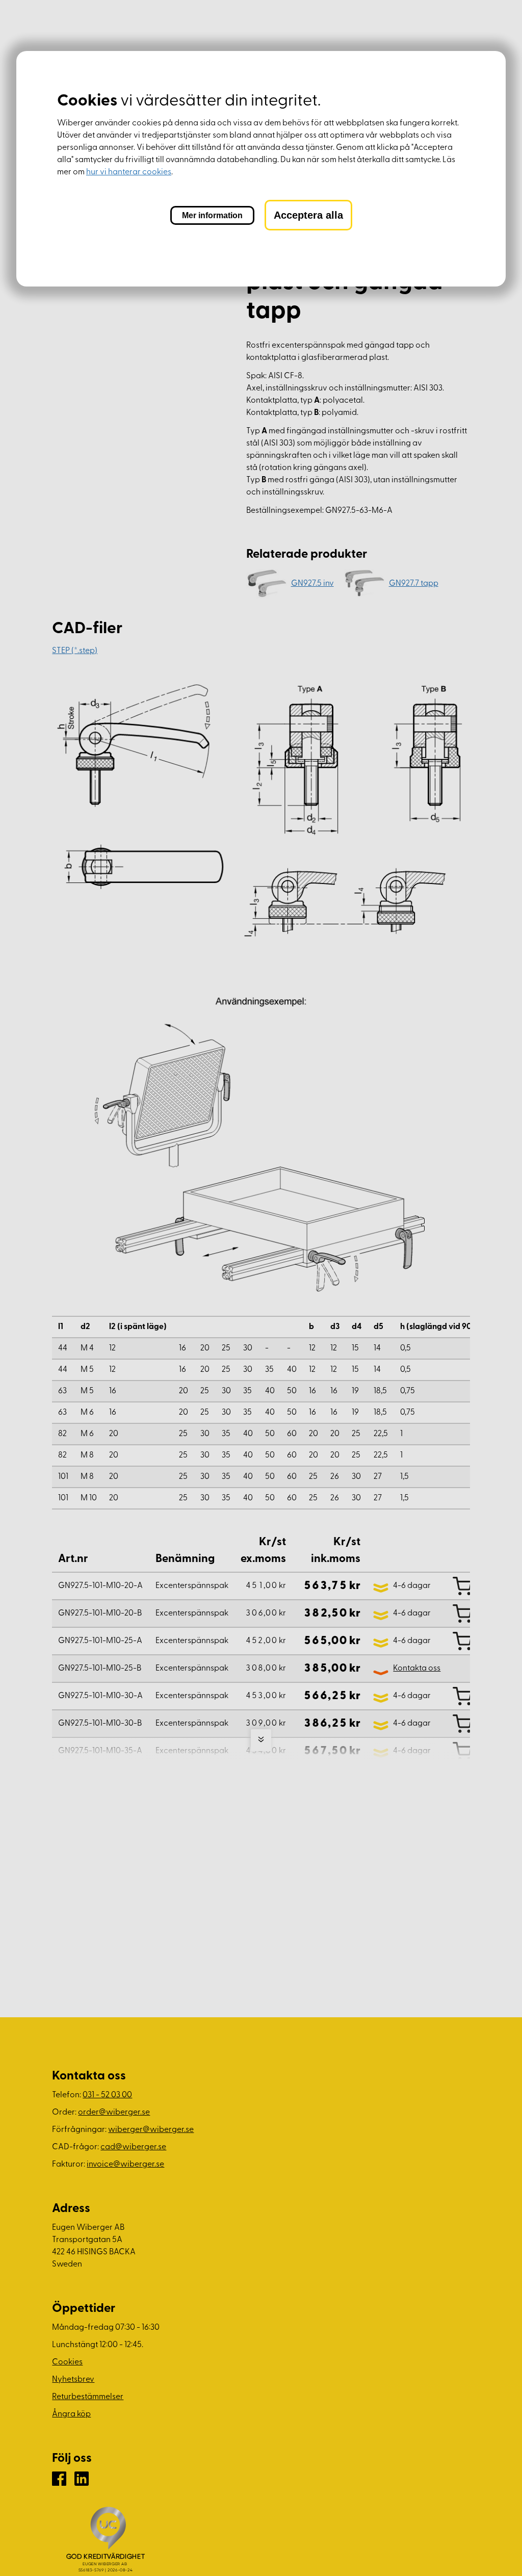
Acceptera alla (308, 215)
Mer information (212, 215)
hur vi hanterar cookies (129, 172)
